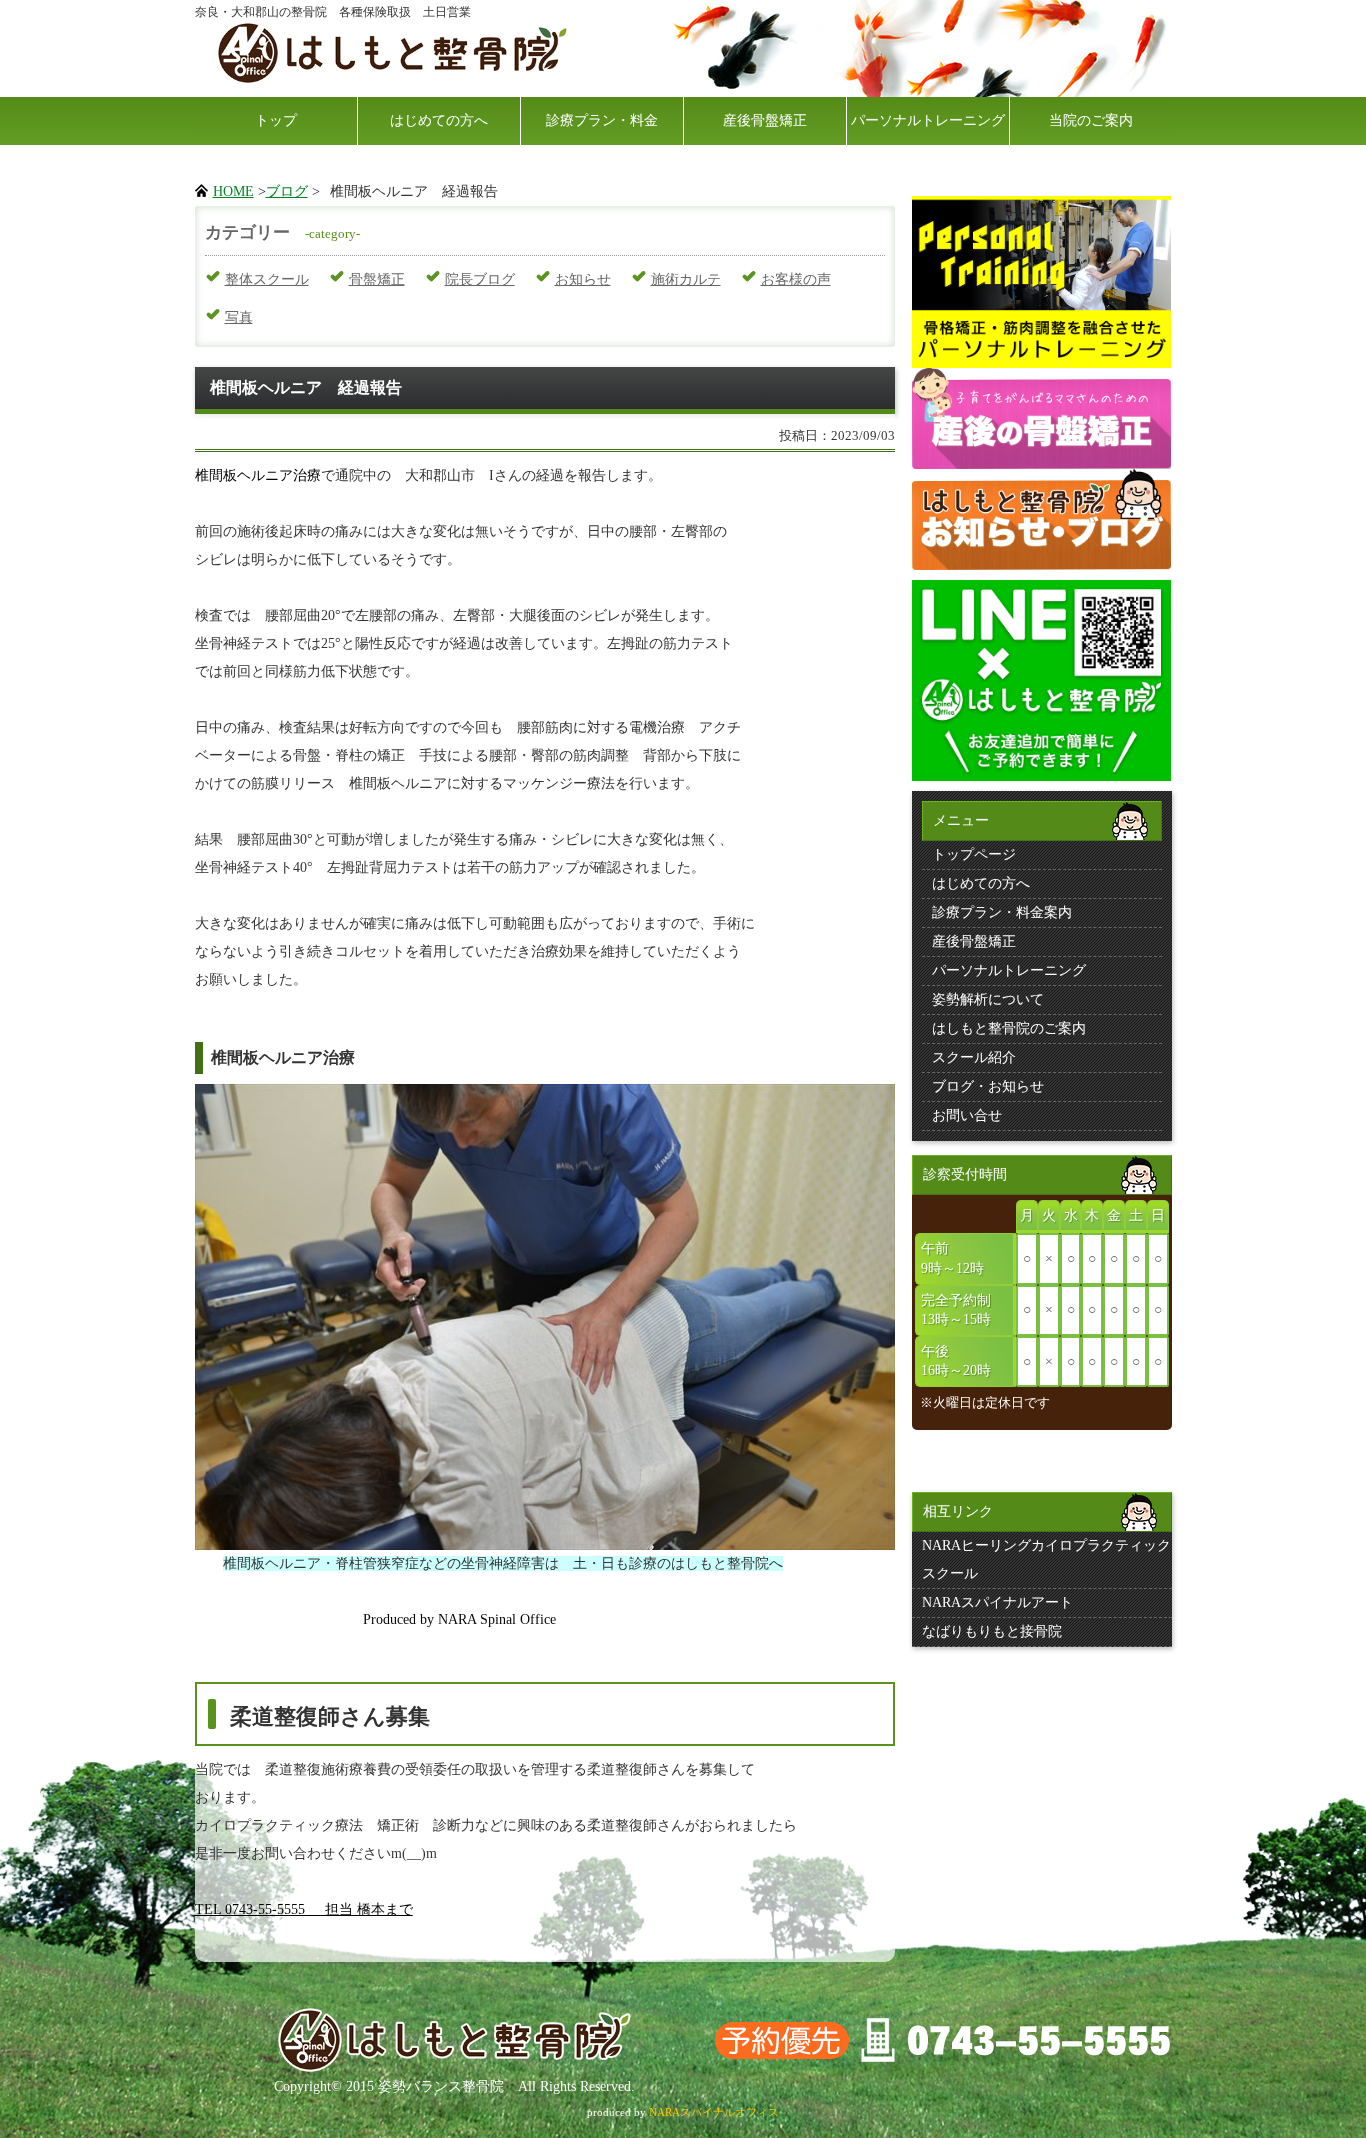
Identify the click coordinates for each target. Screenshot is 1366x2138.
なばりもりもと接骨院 (992, 1631)
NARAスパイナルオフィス (714, 2112)
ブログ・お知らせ (988, 1086)
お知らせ (583, 279)
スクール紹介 (974, 1057)
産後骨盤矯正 (765, 120)
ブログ (287, 191)
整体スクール (267, 279)
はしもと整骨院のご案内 (1009, 1028)
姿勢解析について (988, 999)
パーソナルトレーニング (928, 120)
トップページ (974, 854)
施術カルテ (686, 279)
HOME (233, 191)
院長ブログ (480, 279)
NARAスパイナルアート (997, 1602)
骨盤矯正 (377, 279)
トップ (276, 120)
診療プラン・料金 (602, 120)
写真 (239, 317)
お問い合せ (967, 1115)
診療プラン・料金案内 (1002, 912)
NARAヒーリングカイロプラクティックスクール (1046, 1559)
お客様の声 (796, 279)
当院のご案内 (1091, 120)
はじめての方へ (439, 120)
